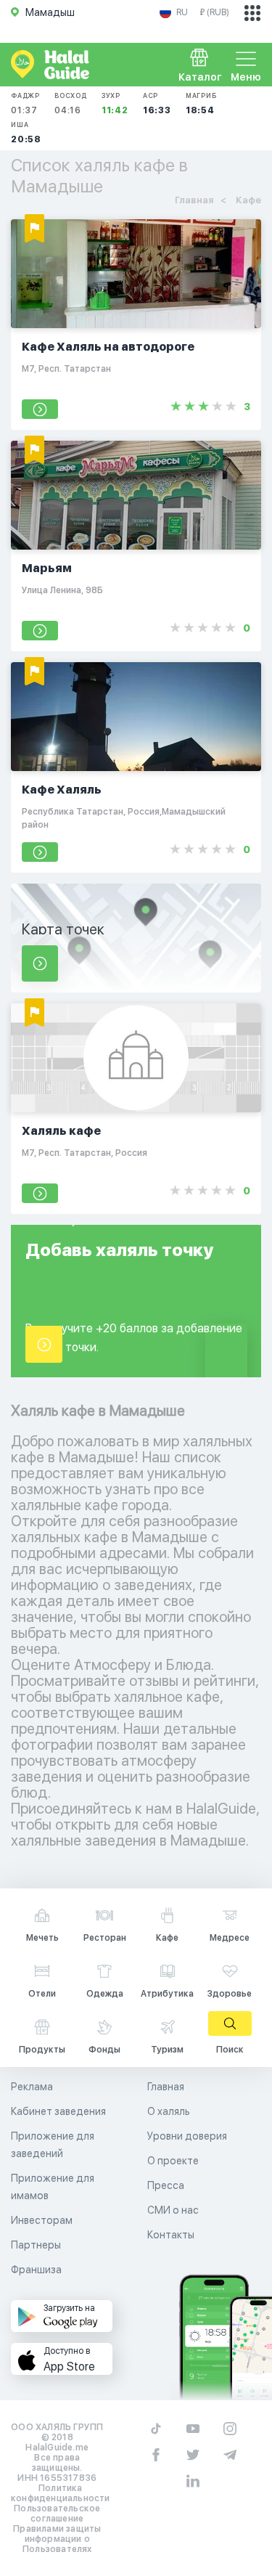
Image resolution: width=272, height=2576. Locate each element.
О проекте (173, 2161)
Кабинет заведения (58, 2111)
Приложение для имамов (53, 2187)
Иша (26, 133)
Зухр (115, 103)
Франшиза (36, 2270)
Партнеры (36, 2245)
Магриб (201, 103)
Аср (157, 103)
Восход (71, 103)
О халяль (169, 2111)
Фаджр (25, 103)
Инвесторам (42, 2220)
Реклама (32, 2087)
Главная (166, 2087)
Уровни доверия (187, 2136)
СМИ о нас (173, 2210)
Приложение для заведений (53, 2145)
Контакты (171, 2235)
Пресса (166, 2185)
